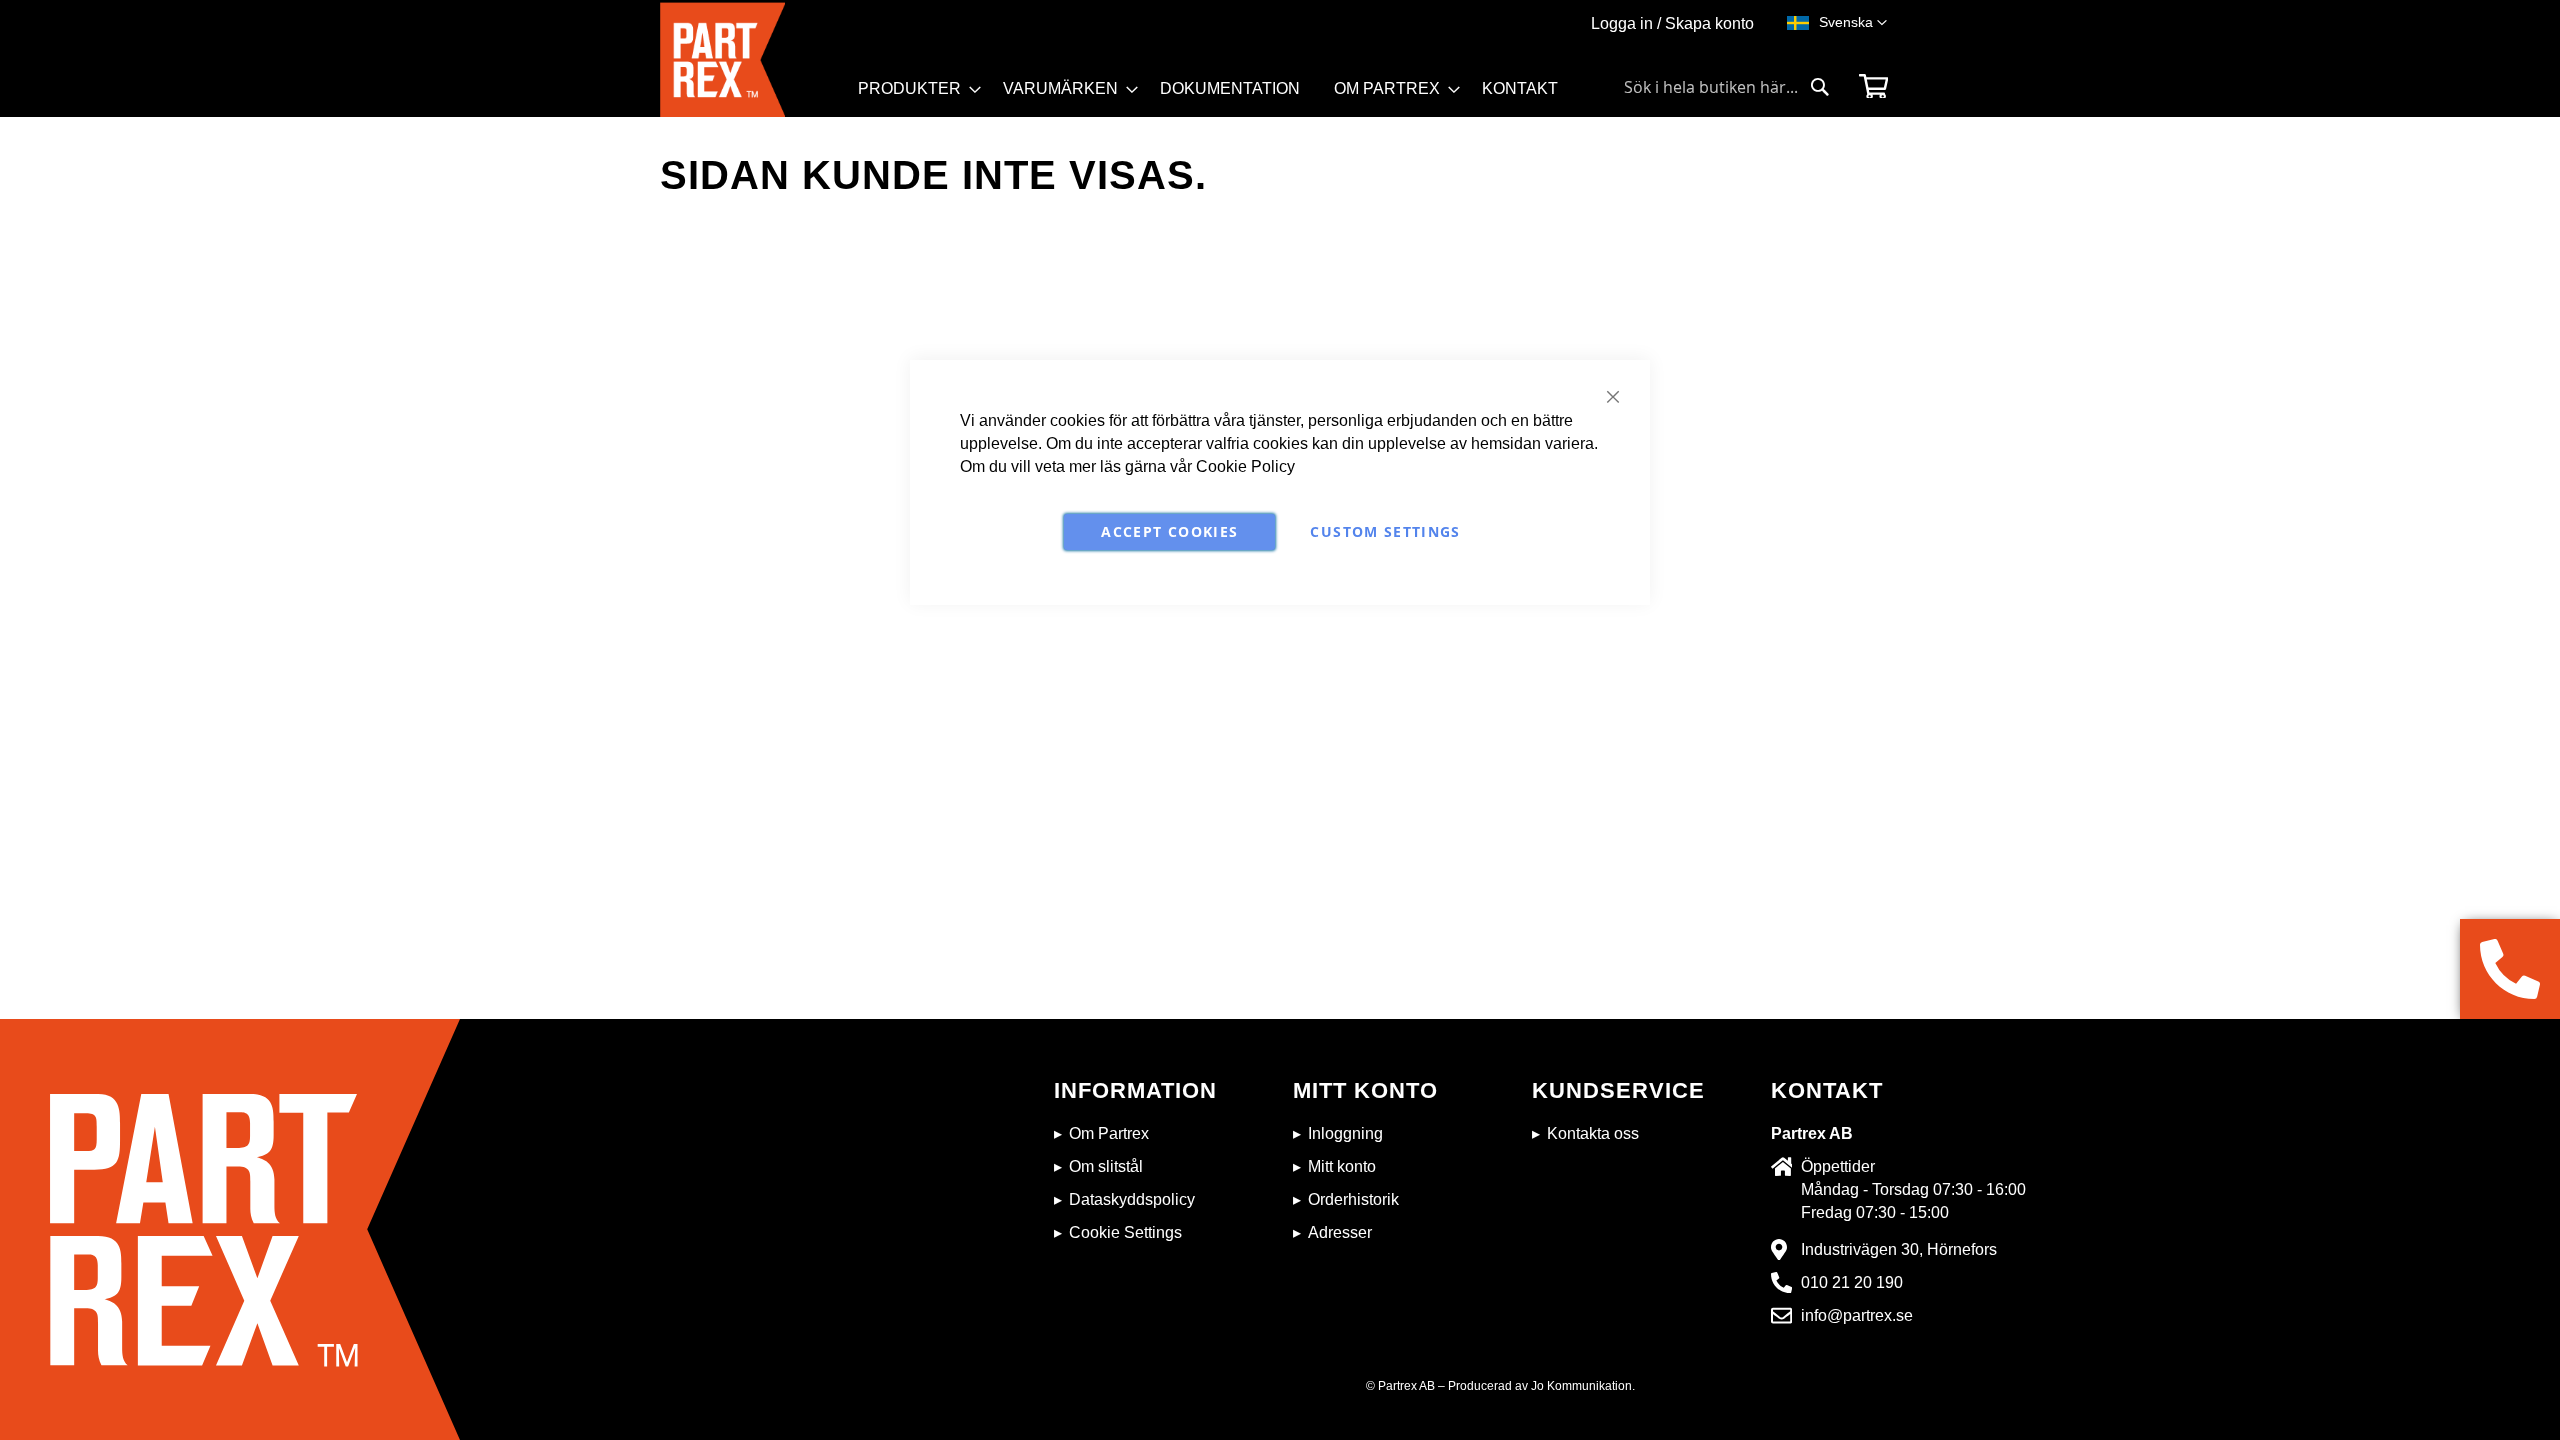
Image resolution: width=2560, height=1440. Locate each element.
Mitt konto (1342, 1166)
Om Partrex (1109, 1133)
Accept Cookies (1169, 531)
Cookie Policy (1245, 466)
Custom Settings (1385, 531)
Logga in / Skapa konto (1672, 23)
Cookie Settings (1125, 1232)
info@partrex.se (1857, 1315)
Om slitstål (1106, 1166)
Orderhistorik (1353, 1199)
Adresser (1340, 1232)
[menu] (1217, 95)
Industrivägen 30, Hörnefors (1899, 1249)
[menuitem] (913, 89)
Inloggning (1345, 1133)
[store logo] (753, 59)
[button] (1853, 23)
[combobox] (1727, 87)
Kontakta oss (1593, 1133)
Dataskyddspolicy (1132, 1199)
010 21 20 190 (1852, 1282)
